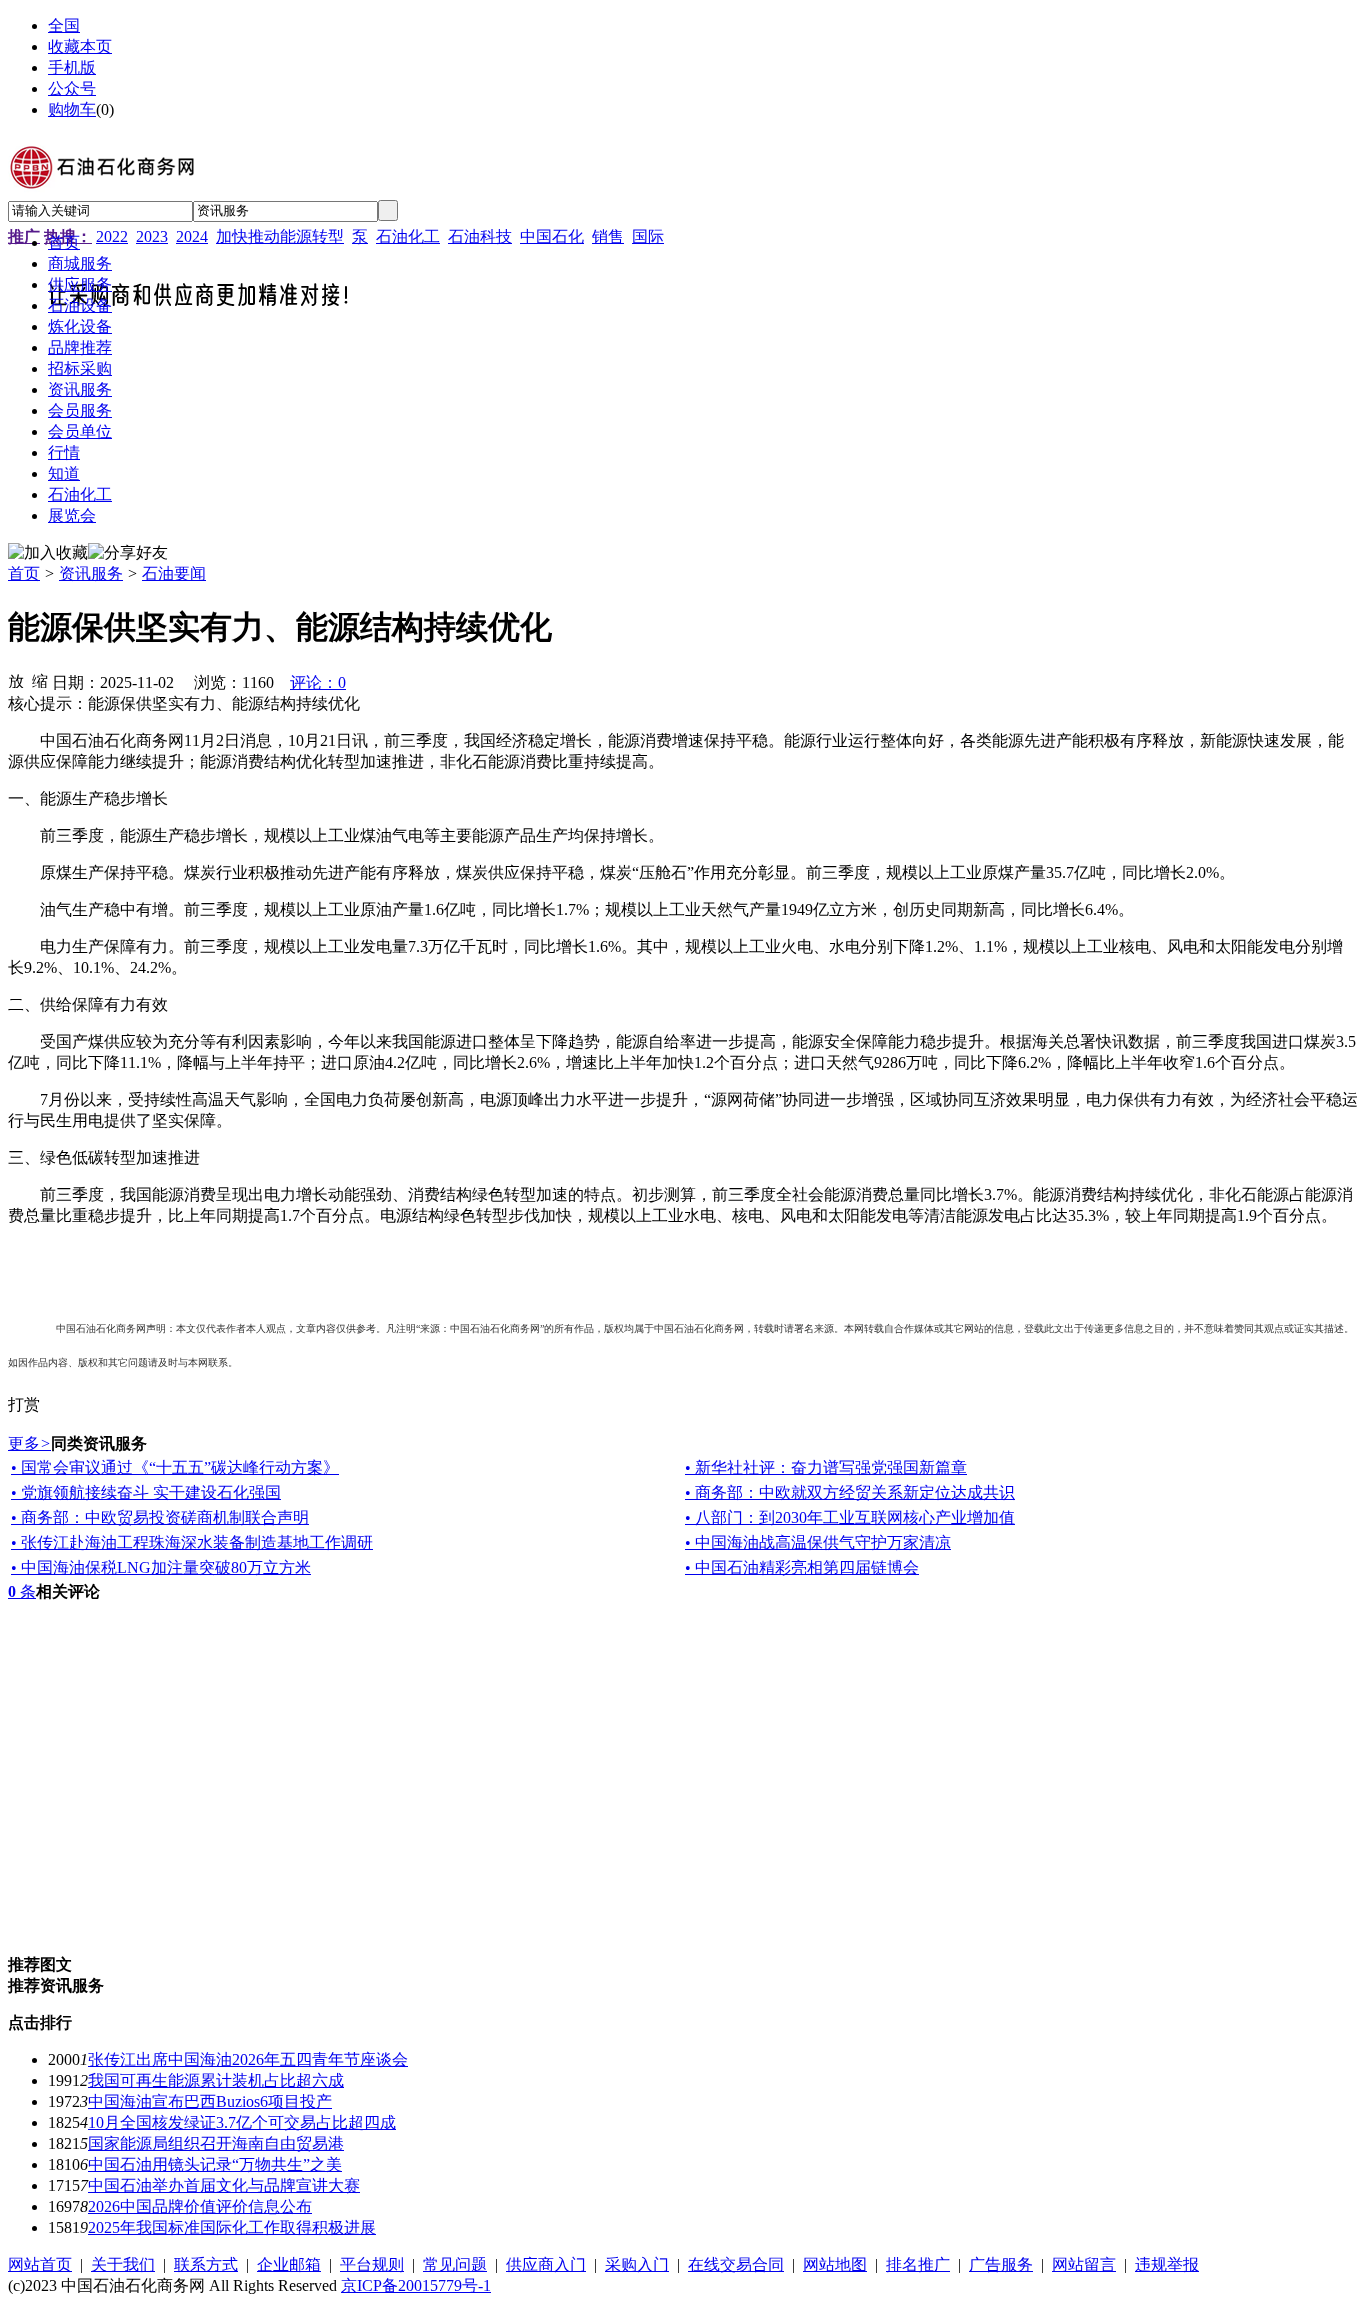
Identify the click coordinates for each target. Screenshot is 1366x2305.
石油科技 (480, 236)
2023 (152, 236)
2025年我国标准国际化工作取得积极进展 (232, 2227)
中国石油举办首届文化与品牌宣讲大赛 (224, 2185)
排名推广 (918, 2264)
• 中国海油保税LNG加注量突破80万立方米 (161, 1567)
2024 (192, 236)
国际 (648, 236)
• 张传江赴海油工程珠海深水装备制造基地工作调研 (192, 1542)
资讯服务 (91, 573)
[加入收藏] (48, 553)
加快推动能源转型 (280, 236)
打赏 (24, 1404)
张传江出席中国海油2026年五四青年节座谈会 (248, 2059)
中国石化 (552, 236)
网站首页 (40, 2264)
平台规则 (372, 2264)
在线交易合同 (736, 2264)
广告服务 (1001, 2264)
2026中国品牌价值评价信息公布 (200, 2206)
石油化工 (408, 236)
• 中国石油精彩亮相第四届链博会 (802, 1567)
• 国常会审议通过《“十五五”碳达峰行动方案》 (175, 1467)
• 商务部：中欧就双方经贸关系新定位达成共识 (850, 1492)
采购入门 (637, 2264)
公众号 (72, 88)
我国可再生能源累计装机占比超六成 (216, 2080)
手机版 (72, 67)
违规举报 (1167, 2264)
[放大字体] (16, 680)
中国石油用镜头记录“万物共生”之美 (215, 2164)
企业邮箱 (289, 2264)
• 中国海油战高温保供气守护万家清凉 (818, 1542)
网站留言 (1084, 2264)
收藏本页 (80, 46)
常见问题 (455, 2264)
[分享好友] (128, 553)
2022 (112, 236)
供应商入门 (546, 2264)
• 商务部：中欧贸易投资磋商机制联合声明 (160, 1517)
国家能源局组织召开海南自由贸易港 (216, 2143)
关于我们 (123, 2264)
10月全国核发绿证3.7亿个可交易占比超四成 (242, 2122)
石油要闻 (174, 573)
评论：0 (318, 682)
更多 (29, 1443)
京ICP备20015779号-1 (416, 2285)
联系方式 (206, 2264)
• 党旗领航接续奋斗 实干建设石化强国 (146, 1492)
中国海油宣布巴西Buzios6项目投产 (210, 2101)
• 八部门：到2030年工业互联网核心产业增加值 (850, 1517)
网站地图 (835, 2264)
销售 (608, 236)
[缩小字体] (40, 680)
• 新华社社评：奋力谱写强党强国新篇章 (826, 1467)
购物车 (72, 109)
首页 (24, 573)
